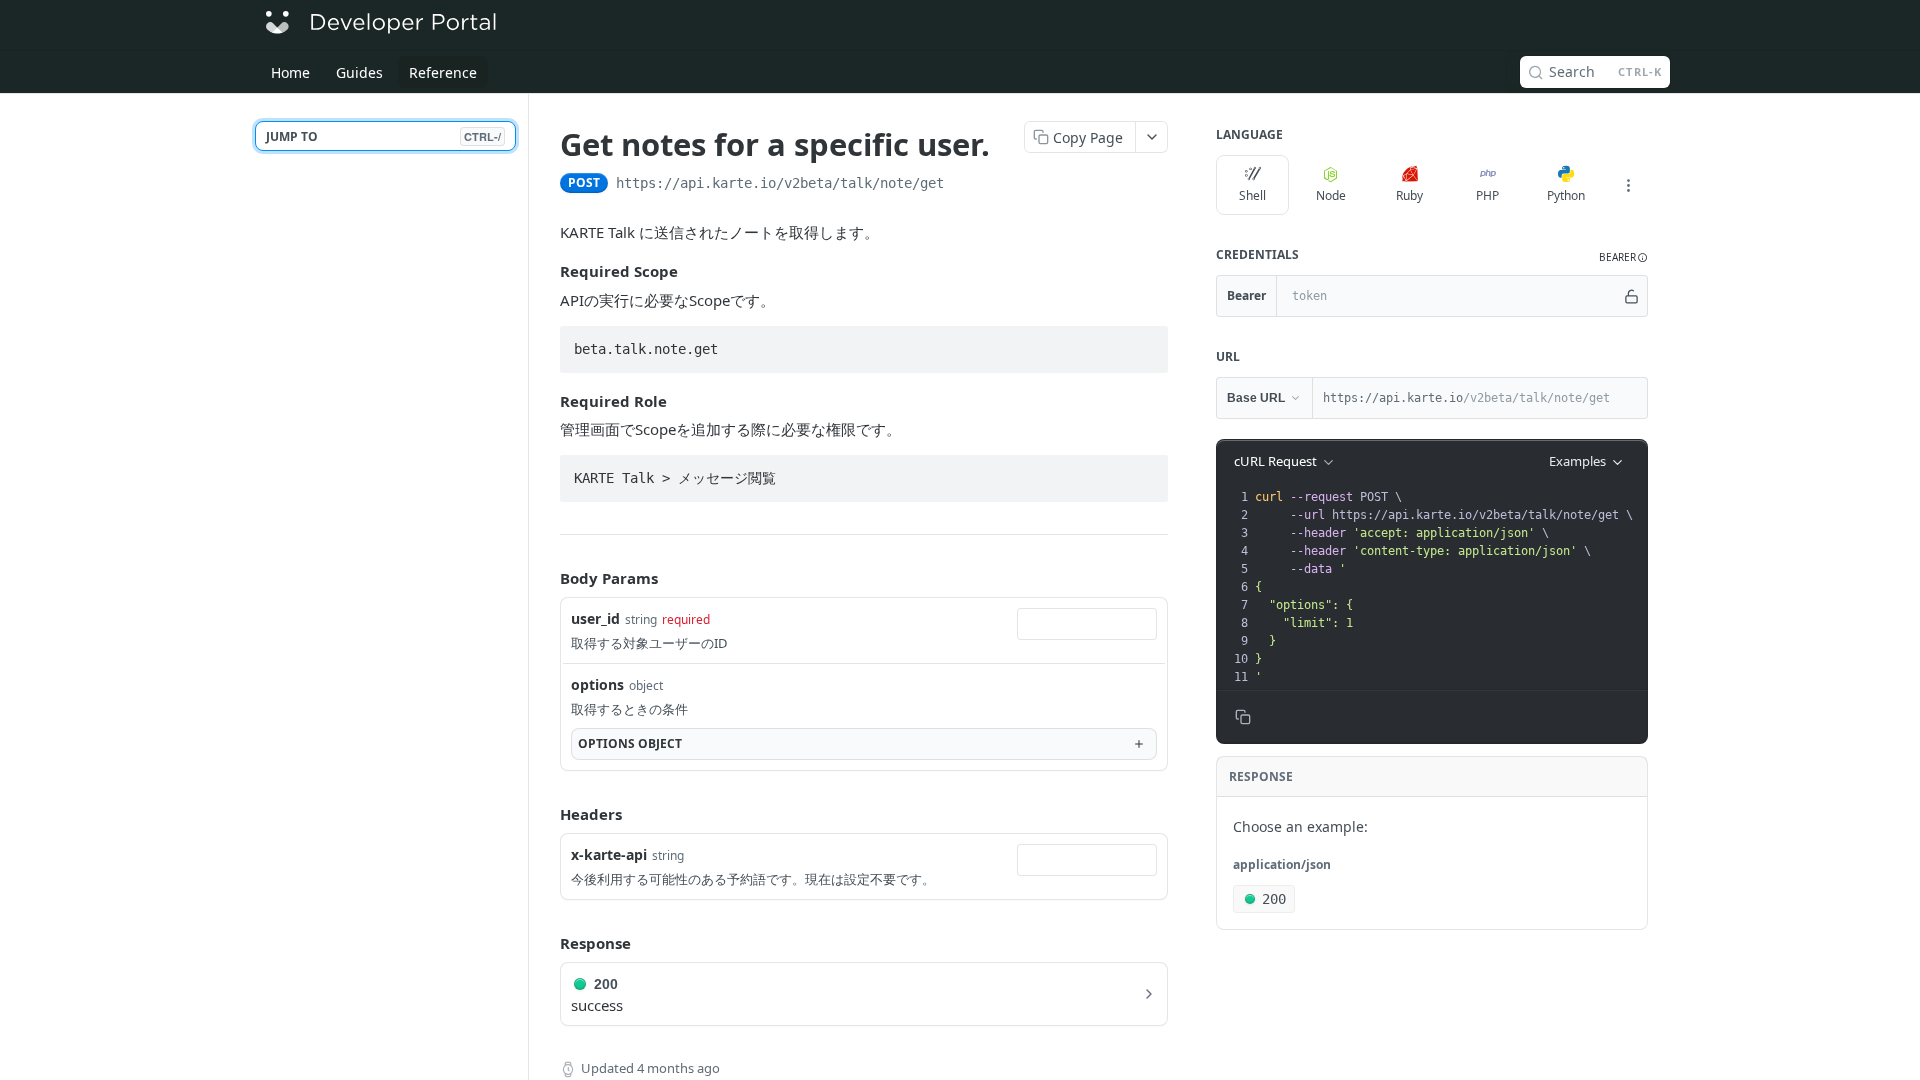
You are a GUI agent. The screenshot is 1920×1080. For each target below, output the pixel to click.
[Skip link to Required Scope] (546, 272)
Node (1331, 195)
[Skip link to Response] (546, 943)
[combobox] (1087, 624)
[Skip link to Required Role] (546, 401)
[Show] (1631, 296)
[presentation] (1449, 587)
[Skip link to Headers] (546, 814)
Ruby (1409, 195)
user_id (595, 618)
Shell (1252, 195)
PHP (1487, 195)
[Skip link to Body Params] (546, 578)
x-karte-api (609, 854)
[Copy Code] (1144, 343)
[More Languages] (1628, 185)
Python (1566, 195)
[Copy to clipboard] (964, 185)
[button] (1623, 257)
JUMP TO (383, 136)
